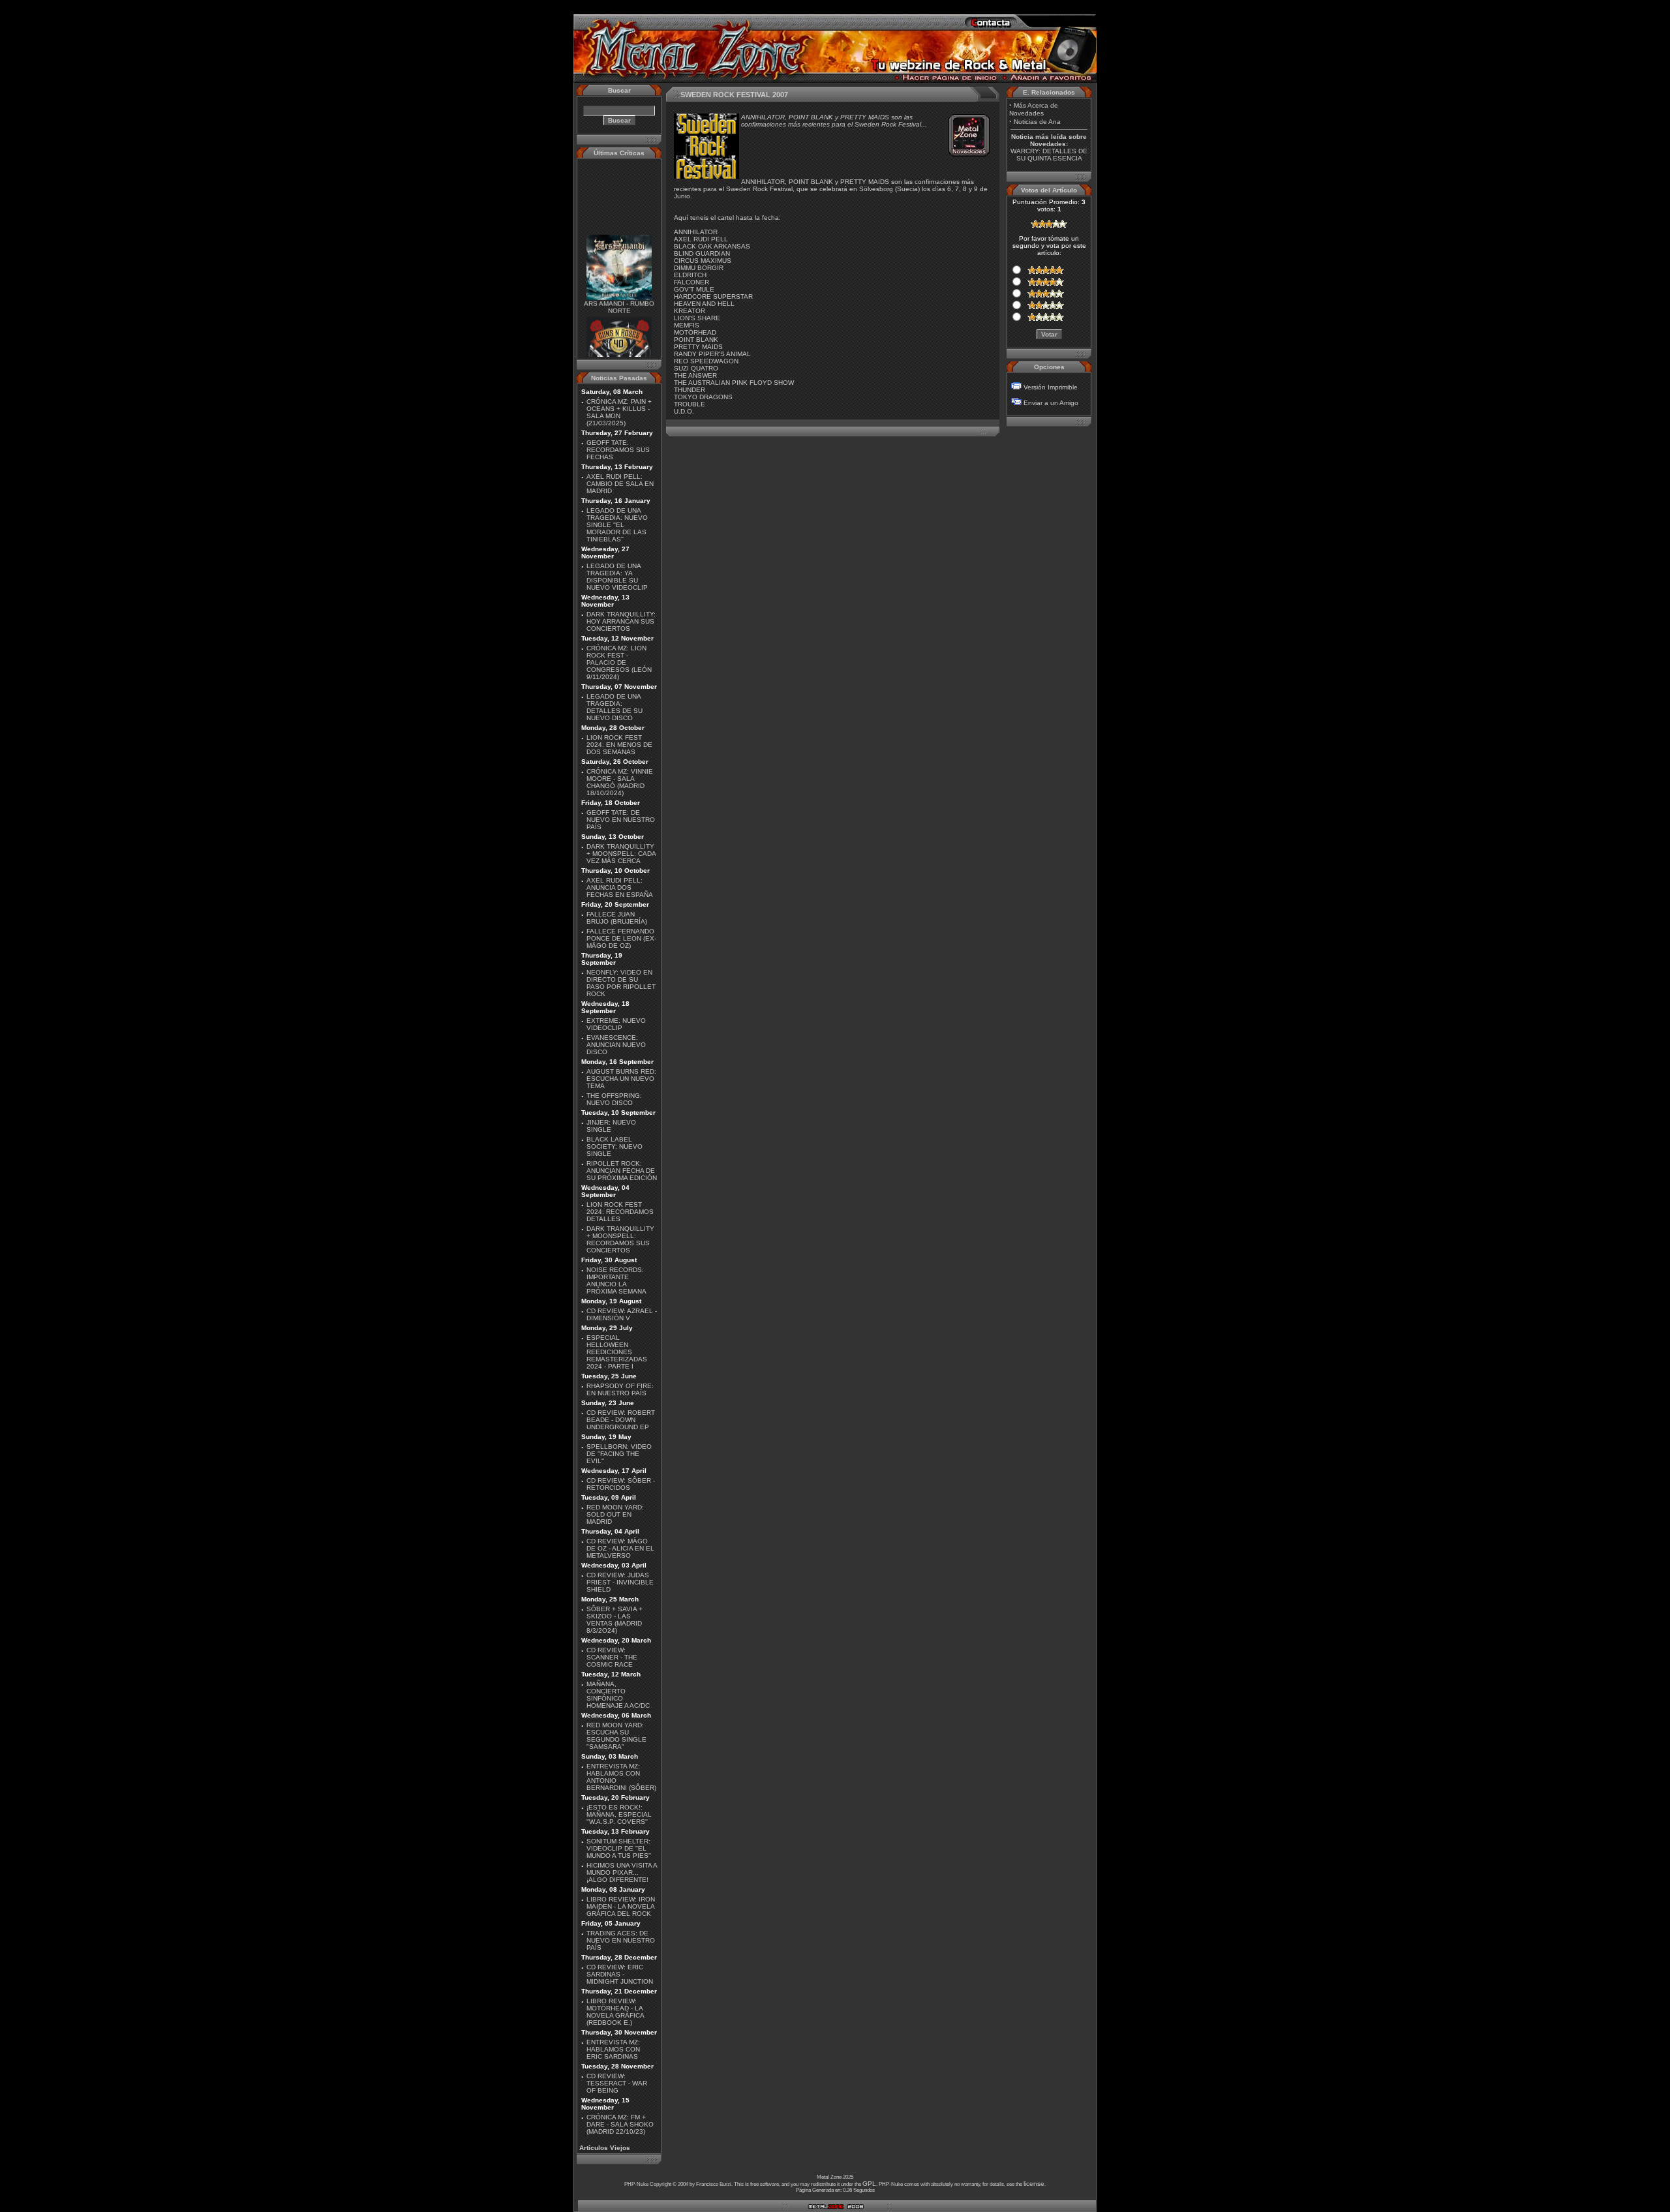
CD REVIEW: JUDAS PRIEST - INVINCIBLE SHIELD (620, 1582)
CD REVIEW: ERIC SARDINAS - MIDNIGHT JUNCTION (620, 1974)
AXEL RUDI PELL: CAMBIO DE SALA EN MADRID (620, 484)
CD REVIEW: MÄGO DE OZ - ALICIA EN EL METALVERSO (620, 1548)
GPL (869, 2184)
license (1034, 2184)
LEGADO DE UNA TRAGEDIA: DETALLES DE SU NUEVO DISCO (615, 707)
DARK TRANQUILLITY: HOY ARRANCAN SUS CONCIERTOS (621, 621)
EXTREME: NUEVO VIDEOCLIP (616, 1024)
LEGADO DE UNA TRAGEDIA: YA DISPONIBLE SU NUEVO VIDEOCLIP (617, 577)
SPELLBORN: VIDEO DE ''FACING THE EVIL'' (619, 1454)
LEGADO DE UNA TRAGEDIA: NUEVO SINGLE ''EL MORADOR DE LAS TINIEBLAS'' (617, 525)
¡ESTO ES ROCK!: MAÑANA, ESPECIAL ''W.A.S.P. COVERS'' (619, 1814)
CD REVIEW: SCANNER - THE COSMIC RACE (612, 1657)
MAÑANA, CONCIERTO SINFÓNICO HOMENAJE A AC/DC (618, 1695)
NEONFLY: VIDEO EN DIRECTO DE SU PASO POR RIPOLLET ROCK (621, 983)
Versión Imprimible (1051, 387)
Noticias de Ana (1037, 122)
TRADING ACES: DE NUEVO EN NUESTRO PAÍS (621, 1940)
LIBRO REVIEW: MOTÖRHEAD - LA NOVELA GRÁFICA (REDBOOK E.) (615, 2012)
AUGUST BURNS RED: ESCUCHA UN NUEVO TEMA (621, 1079)
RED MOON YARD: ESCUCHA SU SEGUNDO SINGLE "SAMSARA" (616, 1736)
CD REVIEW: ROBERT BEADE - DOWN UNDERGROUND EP (621, 1420)
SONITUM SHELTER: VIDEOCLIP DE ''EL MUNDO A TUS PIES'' (619, 1848)
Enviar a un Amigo (1051, 403)
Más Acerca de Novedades (1034, 109)
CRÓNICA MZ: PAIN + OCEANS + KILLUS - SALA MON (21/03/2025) (619, 412)
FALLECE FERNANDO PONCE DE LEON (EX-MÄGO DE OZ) (621, 938)
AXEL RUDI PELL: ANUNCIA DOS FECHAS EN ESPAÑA (620, 887)
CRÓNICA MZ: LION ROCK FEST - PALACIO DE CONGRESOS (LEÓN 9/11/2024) (619, 662)
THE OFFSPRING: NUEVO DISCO (614, 1099)
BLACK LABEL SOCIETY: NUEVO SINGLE (615, 1146)
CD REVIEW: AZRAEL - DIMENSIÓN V (622, 1314)
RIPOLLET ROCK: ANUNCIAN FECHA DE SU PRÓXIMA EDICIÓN (622, 1171)
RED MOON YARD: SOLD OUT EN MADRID (615, 1514)
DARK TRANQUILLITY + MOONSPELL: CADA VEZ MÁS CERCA (621, 854)
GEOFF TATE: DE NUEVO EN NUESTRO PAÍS (621, 820)
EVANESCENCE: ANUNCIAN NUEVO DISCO (616, 1045)
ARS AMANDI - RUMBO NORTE (619, 291)
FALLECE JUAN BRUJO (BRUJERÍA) (617, 918)
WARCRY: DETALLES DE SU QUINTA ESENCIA (1049, 155)
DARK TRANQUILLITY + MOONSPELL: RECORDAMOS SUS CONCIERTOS (620, 1239)
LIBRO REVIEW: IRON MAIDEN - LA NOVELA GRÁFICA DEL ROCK (621, 1906)
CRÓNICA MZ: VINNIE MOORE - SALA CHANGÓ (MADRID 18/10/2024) (620, 782)
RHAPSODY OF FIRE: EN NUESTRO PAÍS (620, 1389)
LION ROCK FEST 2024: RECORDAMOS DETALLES (620, 1212)
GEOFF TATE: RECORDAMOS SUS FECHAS (618, 450)
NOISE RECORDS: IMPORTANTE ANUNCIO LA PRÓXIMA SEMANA (616, 1280)
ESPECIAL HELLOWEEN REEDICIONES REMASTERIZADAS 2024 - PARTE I (617, 1352)
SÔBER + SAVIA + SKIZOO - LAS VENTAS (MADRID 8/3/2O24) (615, 1620)
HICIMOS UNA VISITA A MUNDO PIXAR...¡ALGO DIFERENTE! (622, 1872)
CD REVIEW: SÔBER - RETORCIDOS (621, 1484)
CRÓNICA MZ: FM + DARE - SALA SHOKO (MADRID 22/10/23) (620, 2124)
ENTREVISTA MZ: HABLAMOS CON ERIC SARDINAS (613, 2049)
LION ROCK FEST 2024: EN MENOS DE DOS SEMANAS (619, 745)
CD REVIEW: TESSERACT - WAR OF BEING (617, 2083)
